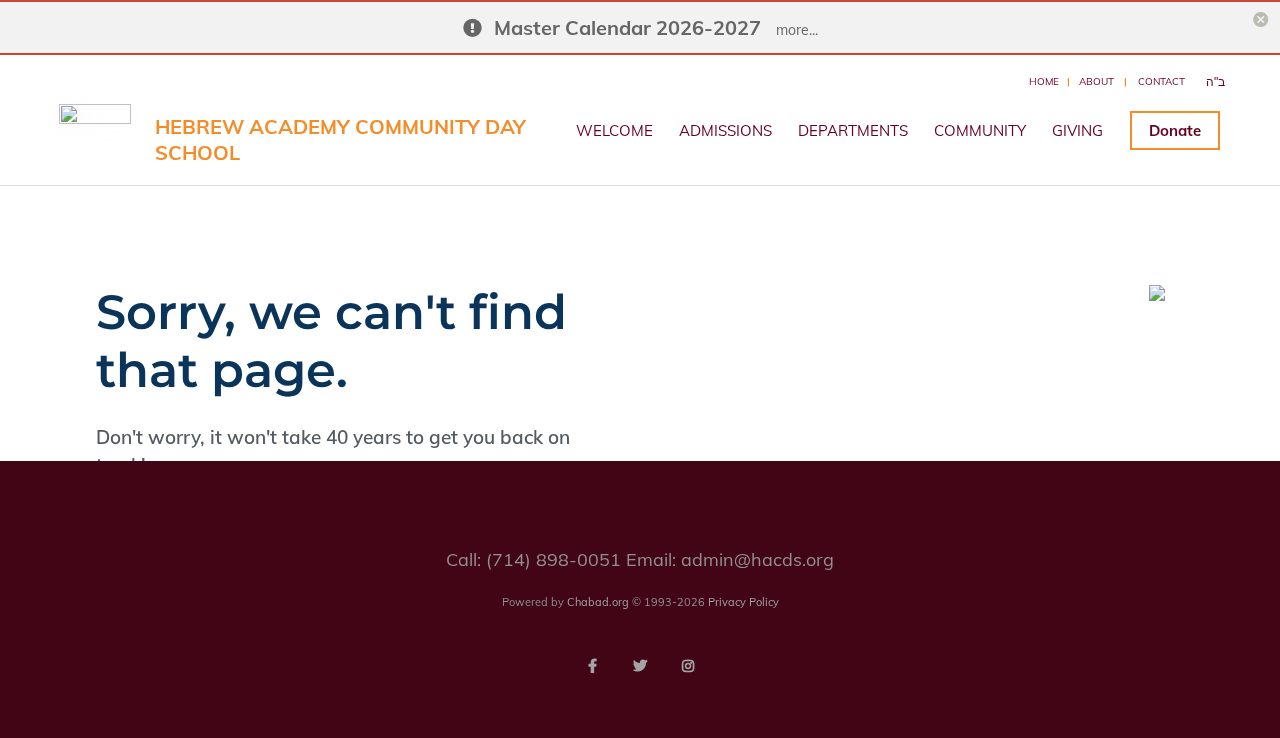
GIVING (1077, 130)
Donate (1175, 130)
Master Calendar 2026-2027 (627, 27)
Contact (1161, 81)
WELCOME (614, 130)
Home (1044, 81)
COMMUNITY (980, 130)
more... (797, 30)
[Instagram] (688, 666)
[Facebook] (592, 666)
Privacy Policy (743, 602)
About (1096, 81)
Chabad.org (598, 602)
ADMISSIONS (725, 130)
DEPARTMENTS (853, 130)
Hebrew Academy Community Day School (340, 139)
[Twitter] (640, 666)
